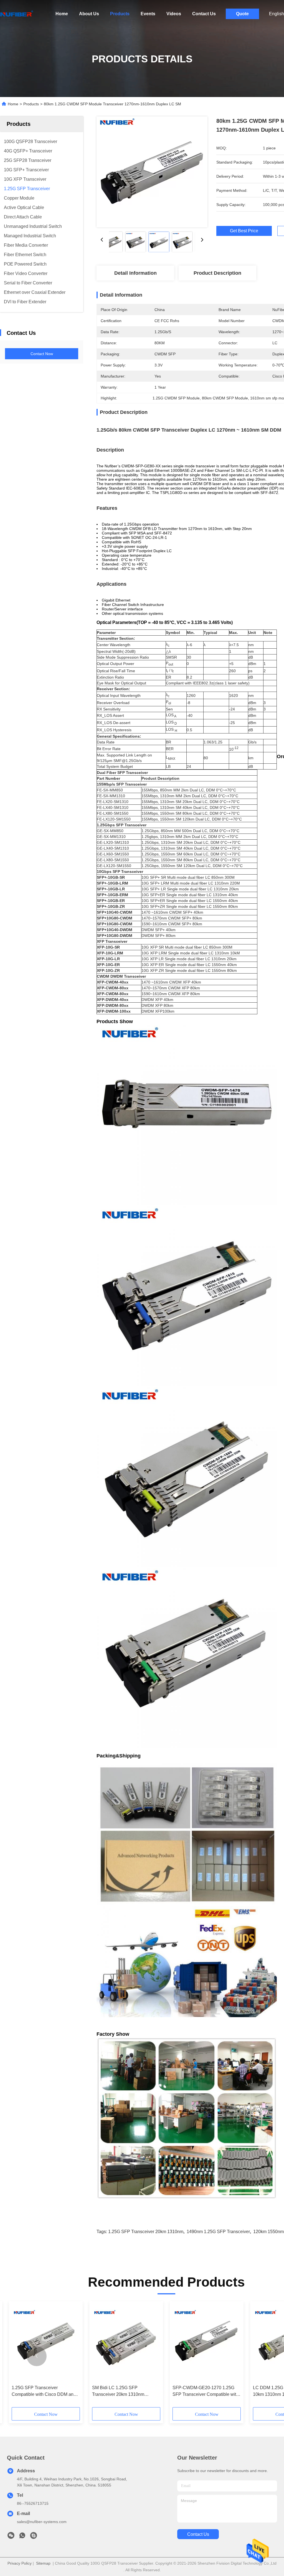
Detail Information (135, 273)
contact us (198, 2534)
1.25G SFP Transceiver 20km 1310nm (146, 2232)
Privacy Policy (20, 2563)
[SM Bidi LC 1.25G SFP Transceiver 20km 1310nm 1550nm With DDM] (126, 2343)
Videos (174, 14)
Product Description (217, 273)
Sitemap (43, 2563)
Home (62, 14)
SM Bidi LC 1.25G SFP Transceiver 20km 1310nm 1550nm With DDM (118, 2392)
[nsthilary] (34, 2537)
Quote (242, 14)
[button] (37, 2356)
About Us (89, 14)
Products (120, 14)
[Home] (17, 14)
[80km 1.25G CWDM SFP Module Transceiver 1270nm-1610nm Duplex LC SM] (152, 172)
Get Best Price (244, 231)
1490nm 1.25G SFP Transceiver (218, 2232)
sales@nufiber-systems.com (42, 2522)
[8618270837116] (22, 2537)
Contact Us (204, 14)
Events (148, 14)
